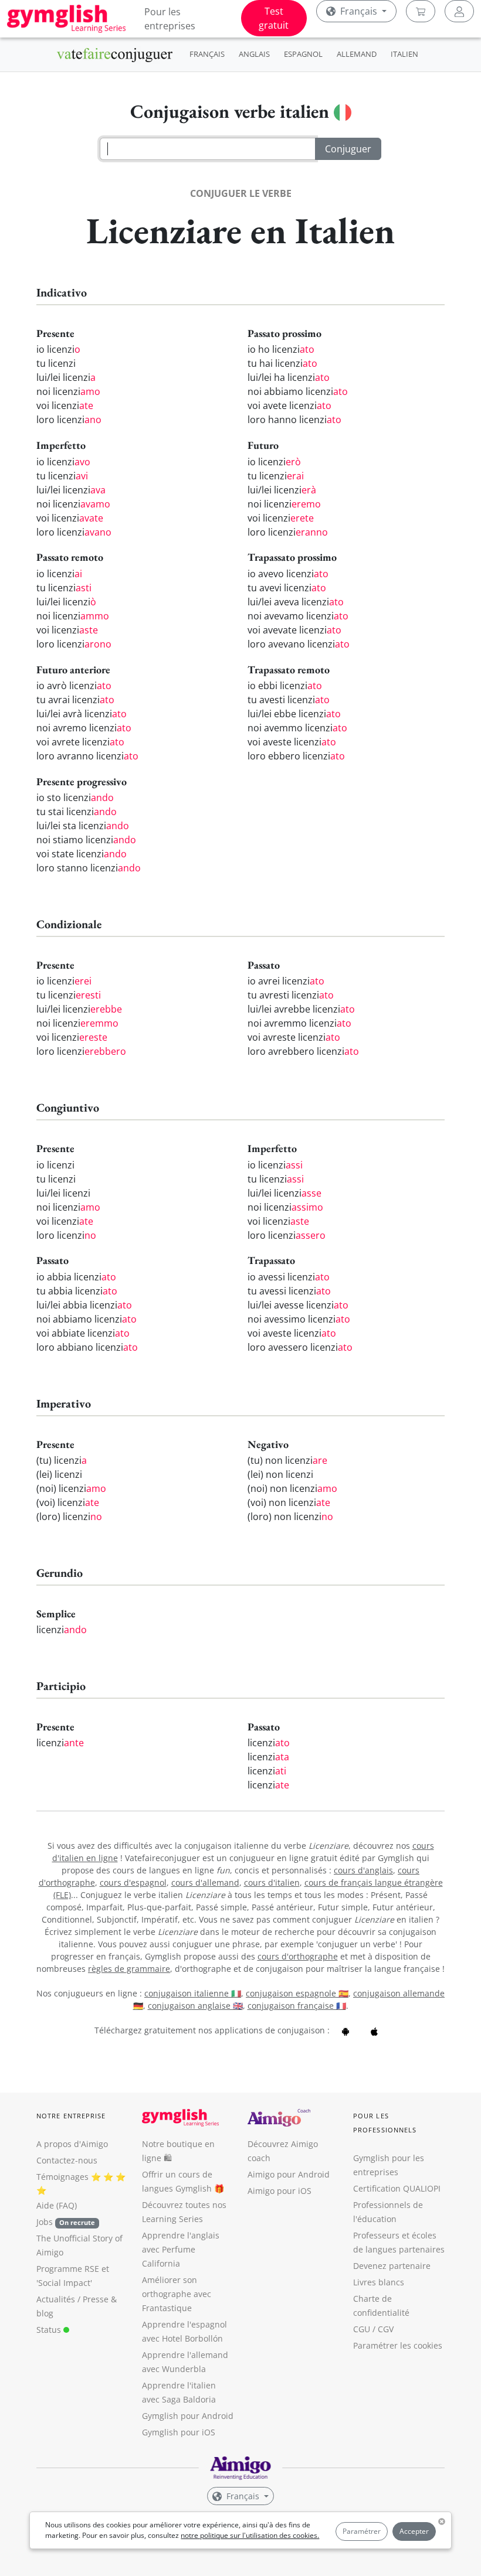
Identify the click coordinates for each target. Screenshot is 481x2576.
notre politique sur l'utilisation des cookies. (250, 2535)
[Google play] (345, 2030)
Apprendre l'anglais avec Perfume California (181, 2249)
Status (50, 2330)
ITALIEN (404, 54)
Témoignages (62, 2177)
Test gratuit (274, 18)
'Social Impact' (64, 2283)
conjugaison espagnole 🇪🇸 (297, 1993)
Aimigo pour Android (289, 2174)
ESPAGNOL (303, 54)
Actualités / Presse (72, 2299)
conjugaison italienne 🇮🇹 (193, 1993)
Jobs (66, 2222)
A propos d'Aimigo (72, 2144)
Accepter (414, 2531)
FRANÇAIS (207, 54)
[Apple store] (374, 2030)
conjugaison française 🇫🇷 (297, 2006)
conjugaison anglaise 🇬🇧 (195, 2006)
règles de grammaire (129, 1969)
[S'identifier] (459, 11)
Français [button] (359, 11)
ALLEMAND (357, 54)
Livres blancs (379, 2282)
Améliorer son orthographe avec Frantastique (177, 2294)
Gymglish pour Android (188, 2416)
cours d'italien (272, 1882)
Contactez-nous (67, 2160)
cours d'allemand (205, 1882)
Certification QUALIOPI (397, 2188)
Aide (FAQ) (57, 2205)
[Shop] (421, 11)
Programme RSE (68, 2269)
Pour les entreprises (170, 19)
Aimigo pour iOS (280, 2191)
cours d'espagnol (133, 1882)
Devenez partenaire (392, 2266)
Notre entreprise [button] (71, 2116)
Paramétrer (362, 2531)
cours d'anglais (363, 1870)
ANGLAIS (254, 54)
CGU (362, 2329)
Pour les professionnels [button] (385, 2123)
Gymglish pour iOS (179, 2432)
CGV (386, 2329)
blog (45, 2313)
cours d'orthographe (298, 1956)
